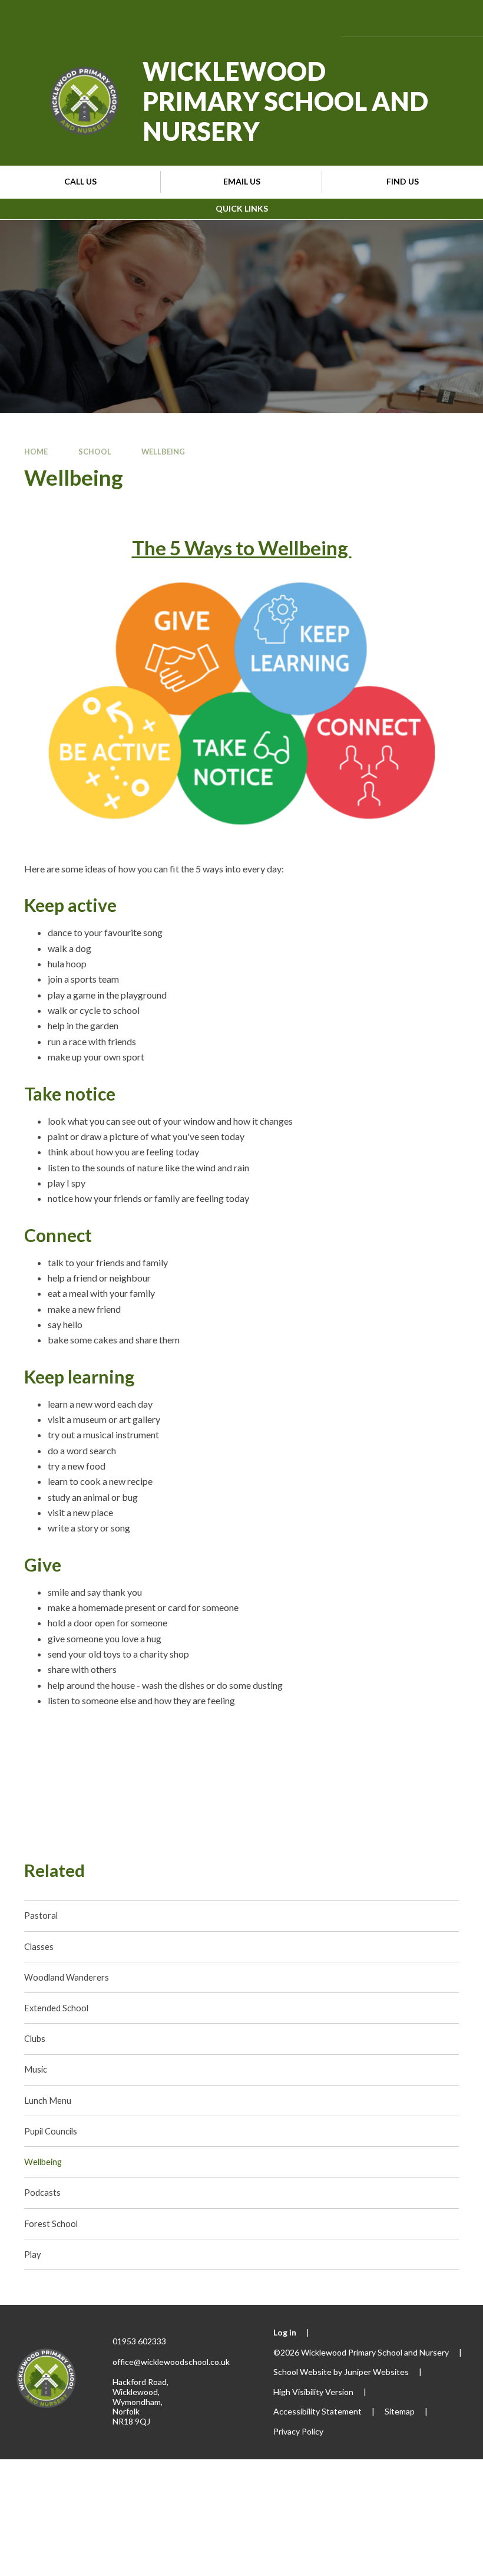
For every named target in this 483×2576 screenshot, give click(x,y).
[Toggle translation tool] (390, 18)
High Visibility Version (313, 2392)
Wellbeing (163, 452)
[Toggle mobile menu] (456, 18)
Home (36, 452)
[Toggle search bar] (422, 18)
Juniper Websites (376, 2372)
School (95, 452)
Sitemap (400, 2411)
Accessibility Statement (317, 2411)
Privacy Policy (298, 2431)
